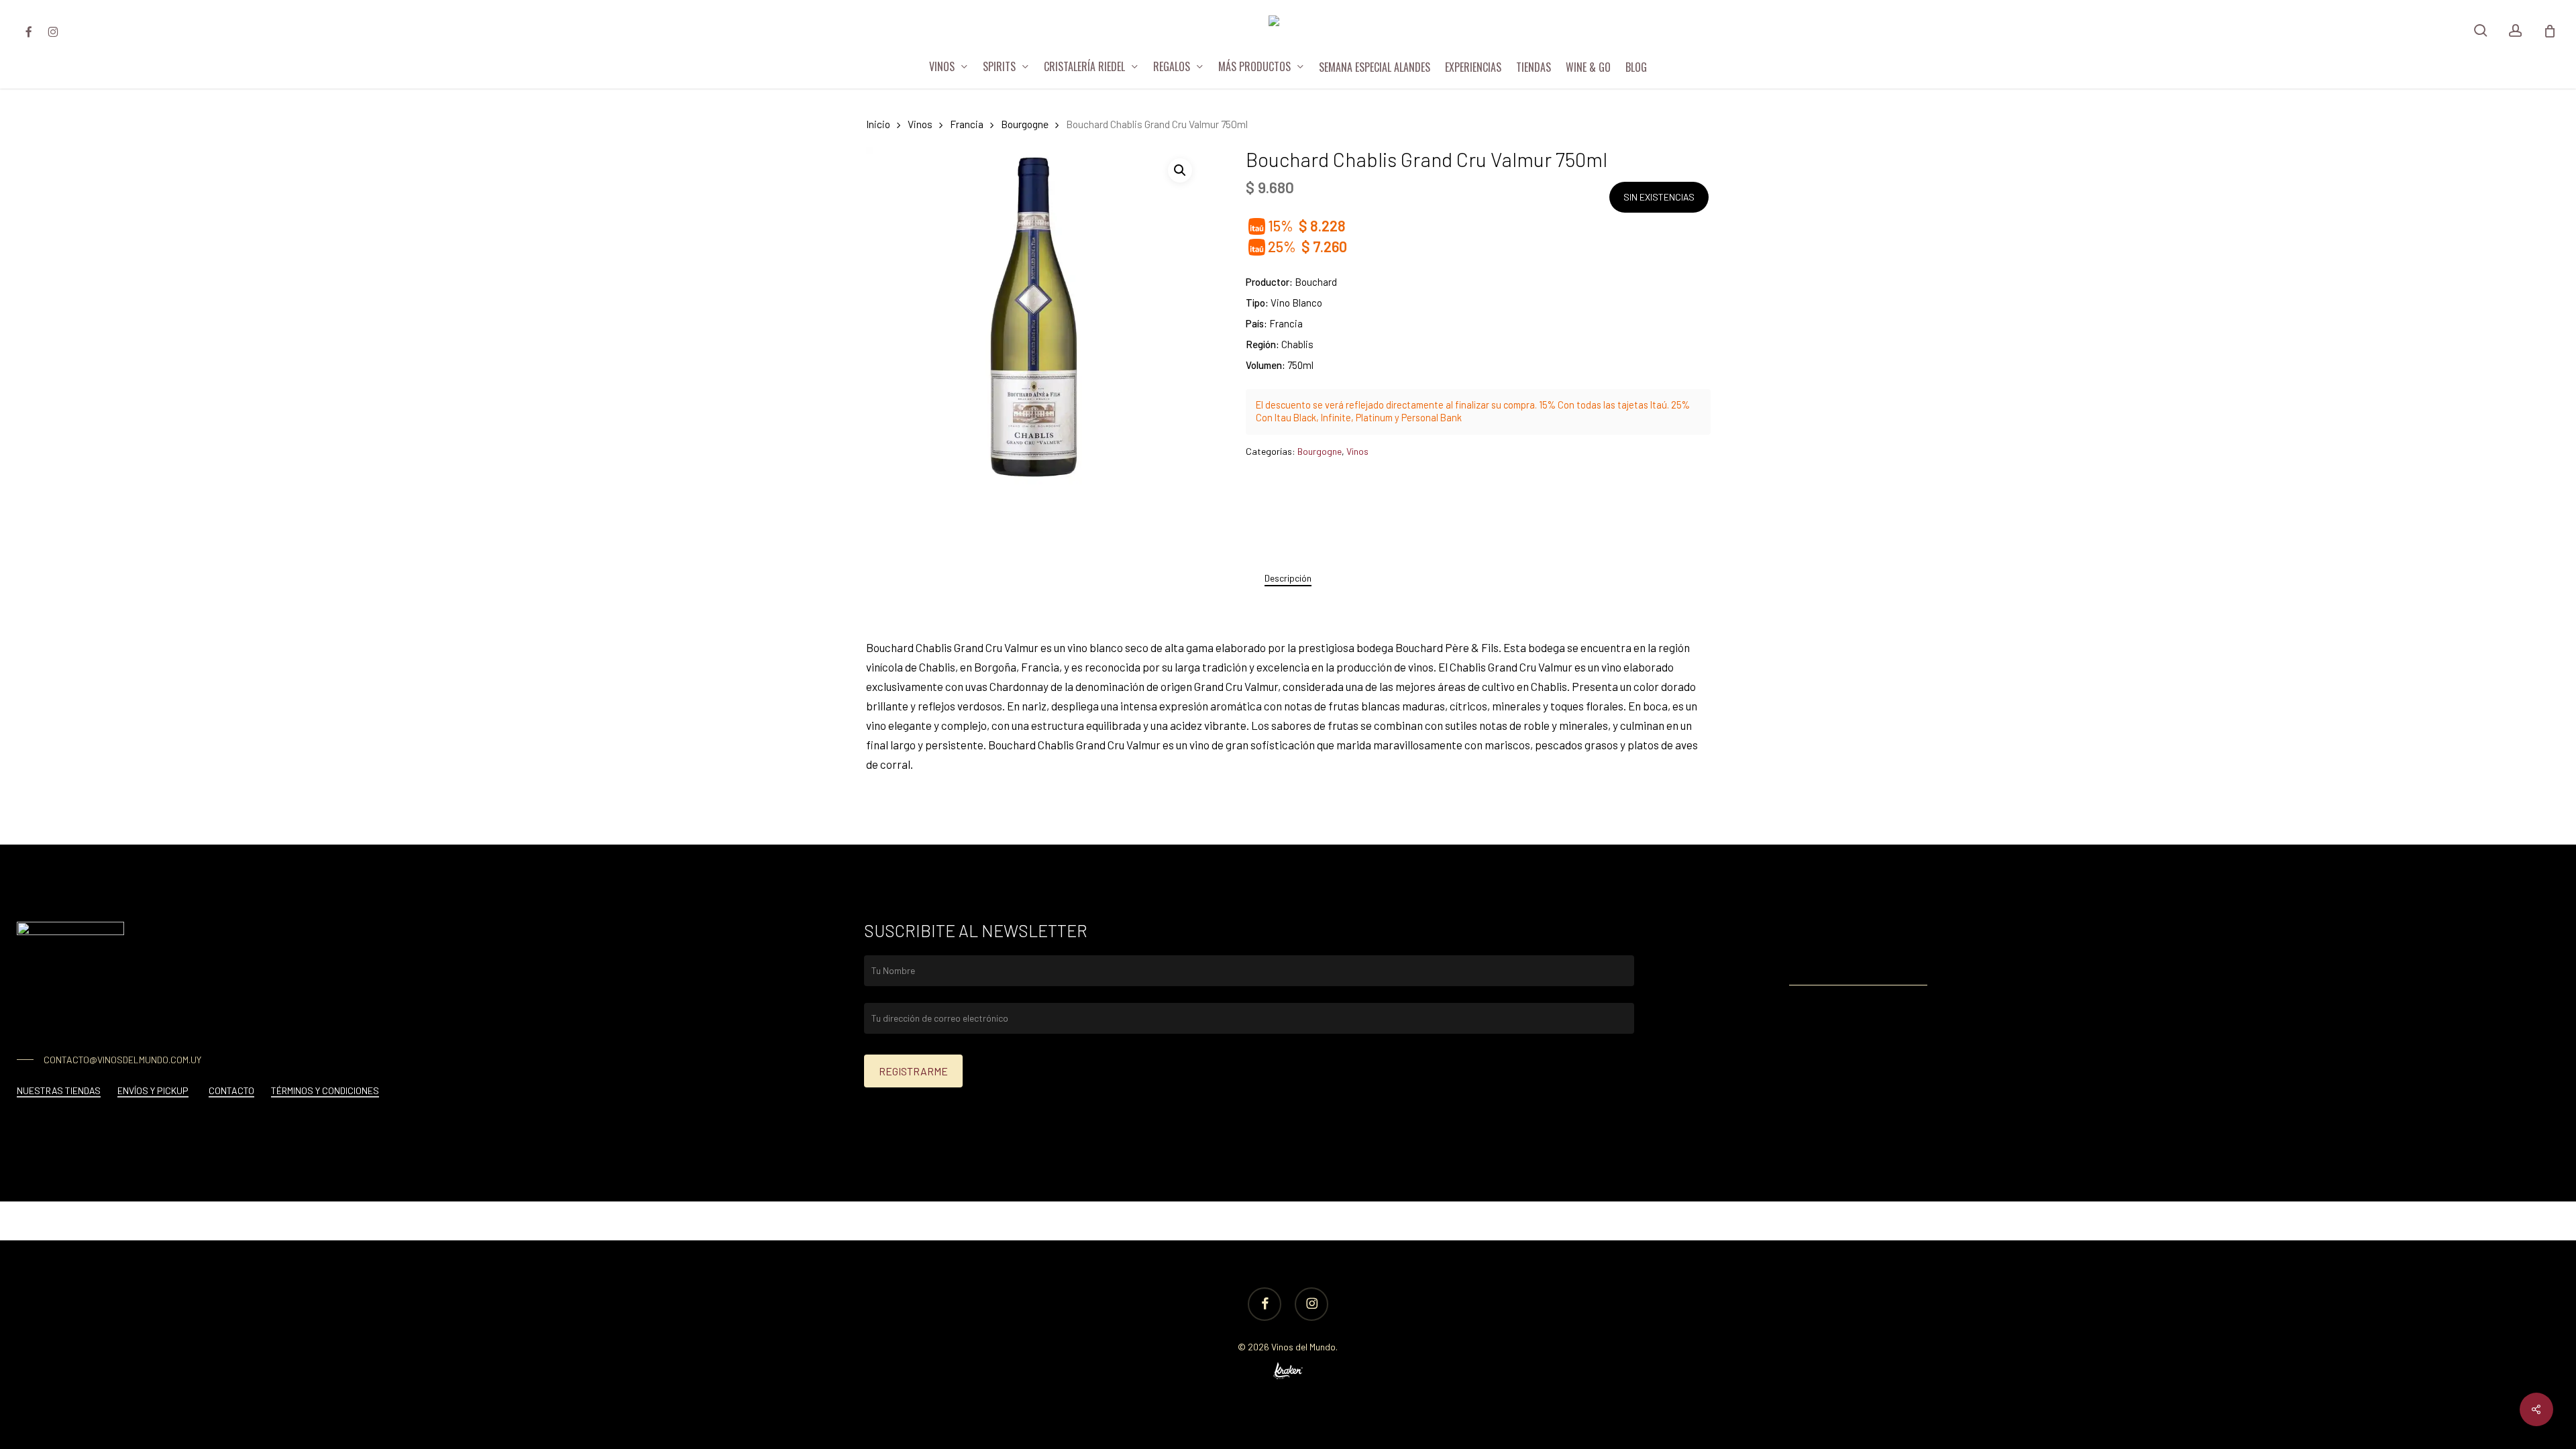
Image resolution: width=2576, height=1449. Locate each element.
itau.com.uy (1893, 960)
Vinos (920, 124)
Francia (967, 124)
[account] (2516, 31)
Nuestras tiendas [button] (59, 1090)
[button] (1180, 170)
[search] (2481, 31)
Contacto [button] (231, 1090)
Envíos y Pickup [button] (153, 1090)
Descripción (1288, 578)
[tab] (1288, 578)
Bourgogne (1025, 124)
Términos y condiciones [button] (325, 1090)
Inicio (878, 124)
